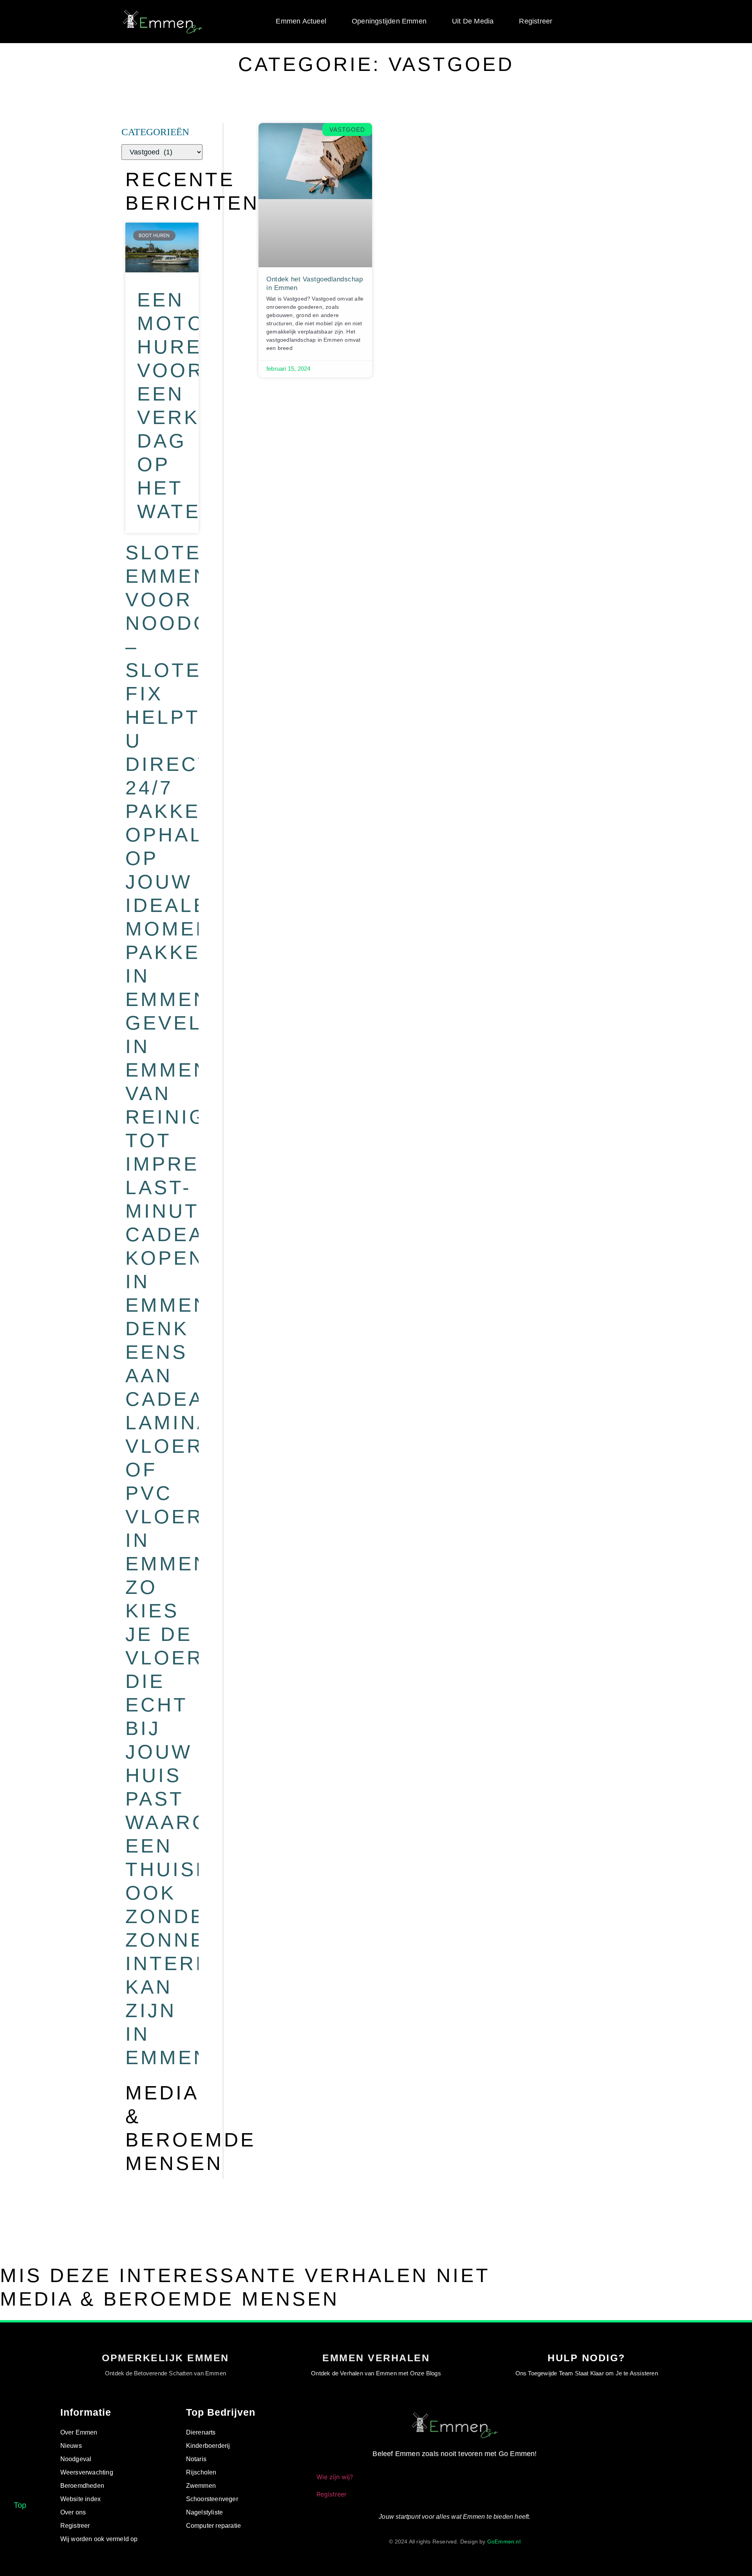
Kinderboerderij (208, 2446)
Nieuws (71, 2446)
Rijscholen (201, 2472)
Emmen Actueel (301, 21)
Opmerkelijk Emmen (165, 2358)
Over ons (73, 2512)
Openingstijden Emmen (389, 21)
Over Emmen (79, 2432)
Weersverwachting (87, 2472)
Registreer (536, 21)
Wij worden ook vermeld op (99, 2539)
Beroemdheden (82, 2486)
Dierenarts (201, 2432)
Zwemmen (201, 2486)
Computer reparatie (214, 2526)
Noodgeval (76, 2459)
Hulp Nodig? (587, 2358)
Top (20, 2505)
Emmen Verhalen (376, 2358)
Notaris (196, 2459)
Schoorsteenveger (212, 2499)
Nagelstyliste (205, 2512)
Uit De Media (473, 21)
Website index (81, 2499)
